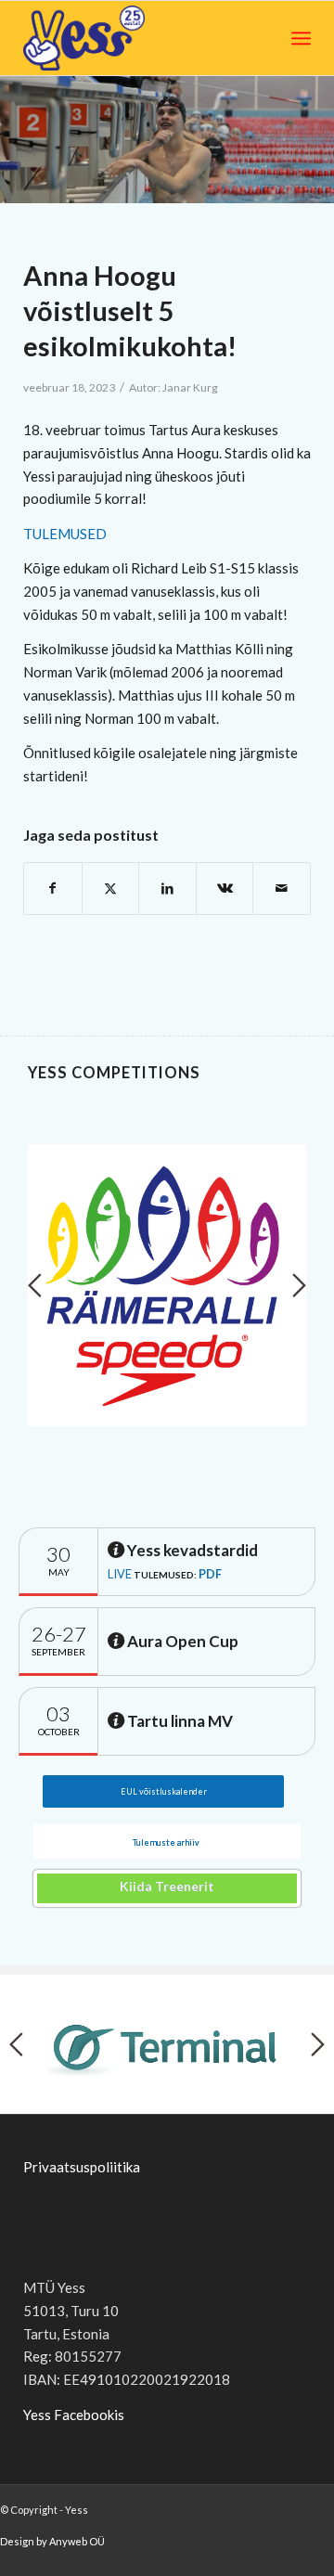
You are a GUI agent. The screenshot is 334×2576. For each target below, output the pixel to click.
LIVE (120, 1574)
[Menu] (301, 38)
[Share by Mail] (282, 889)
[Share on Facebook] (53, 889)
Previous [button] (35, 1285)
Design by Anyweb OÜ (52, 2541)
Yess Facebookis (74, 2415)
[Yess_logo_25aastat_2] (114, 38)
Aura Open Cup (181, 1641)
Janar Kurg (190, 387)
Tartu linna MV (179, 1721)
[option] (167, 1285)
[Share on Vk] (225, 889)
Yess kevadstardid (191, 1550)
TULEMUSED (65, 534)
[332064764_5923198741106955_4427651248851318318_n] (167, 140)
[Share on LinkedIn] (167, 889)
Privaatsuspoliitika (82, 2167)
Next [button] (299, 1285)
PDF (210, 1574)
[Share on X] (111, 889)
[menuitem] (301, 38)
